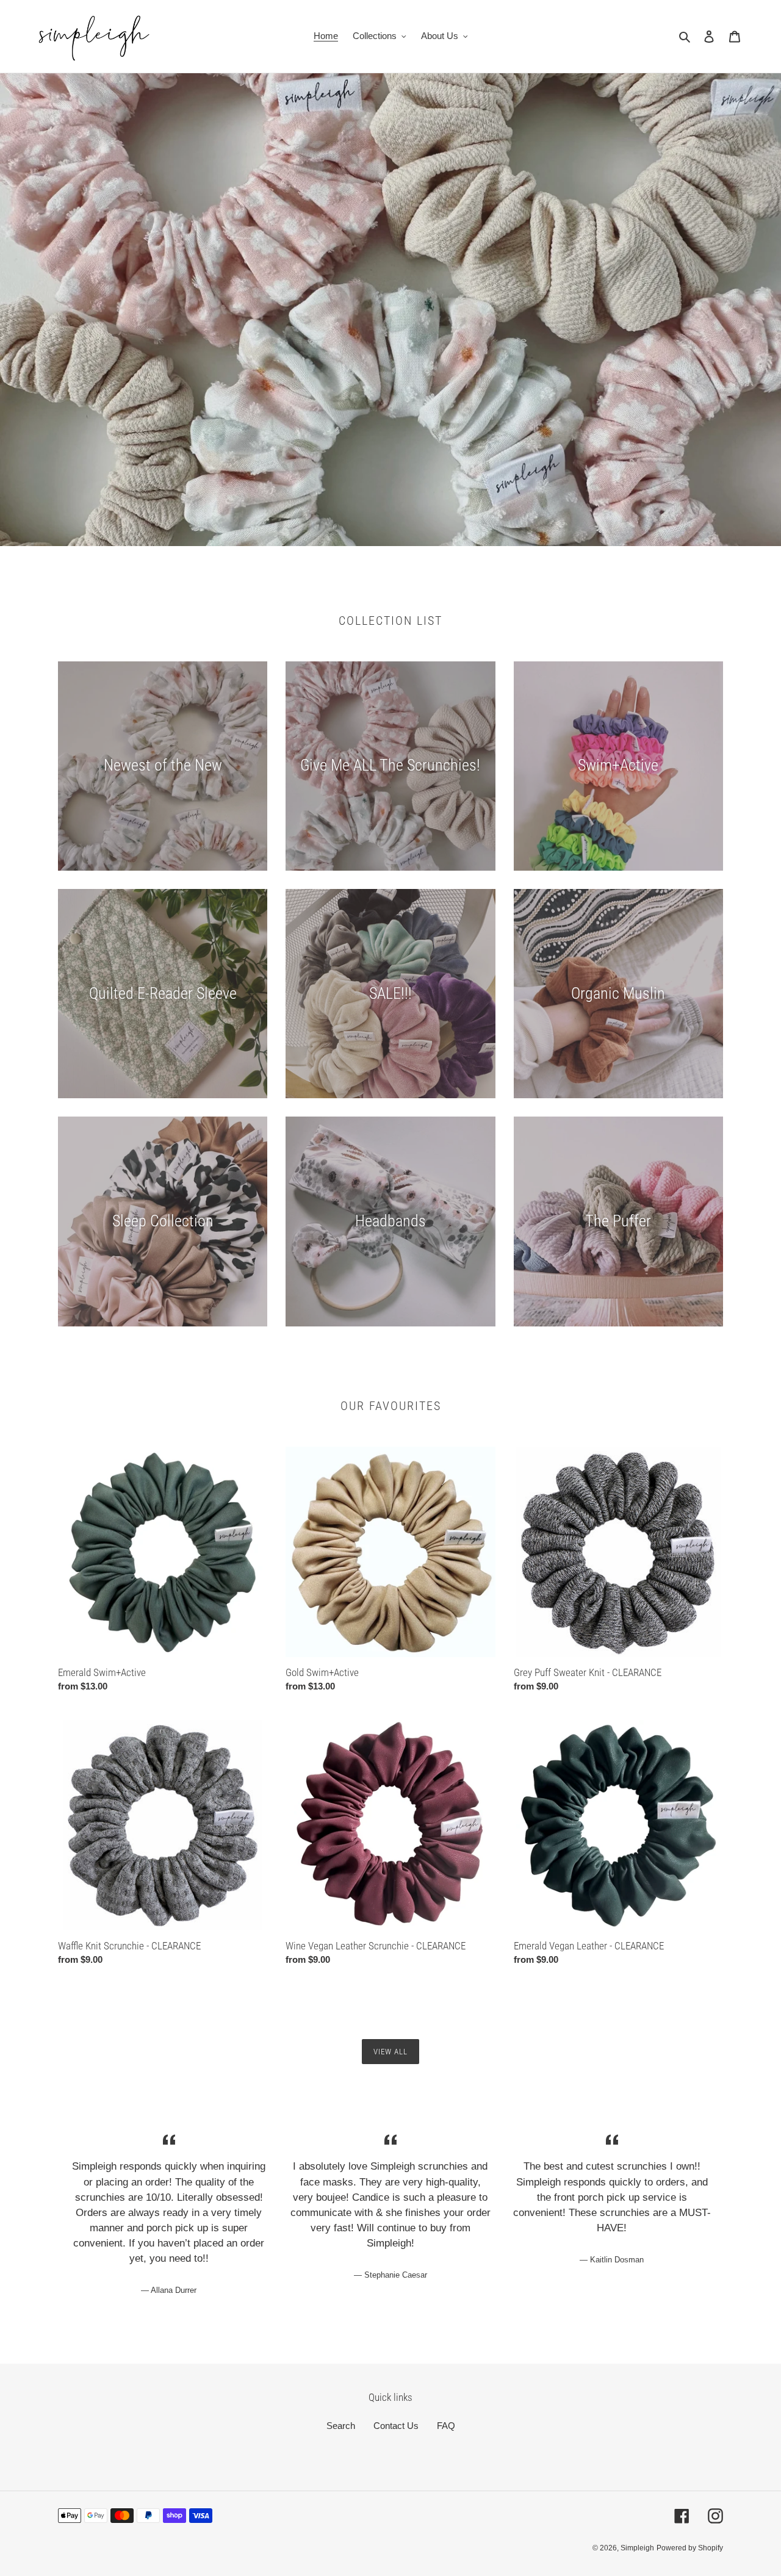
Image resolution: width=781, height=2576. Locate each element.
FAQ (446, 2426)
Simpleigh (637, 2548)
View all (390, 2052)
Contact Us (396, 2426)
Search (341, 2426)
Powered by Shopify (690, 2548)
